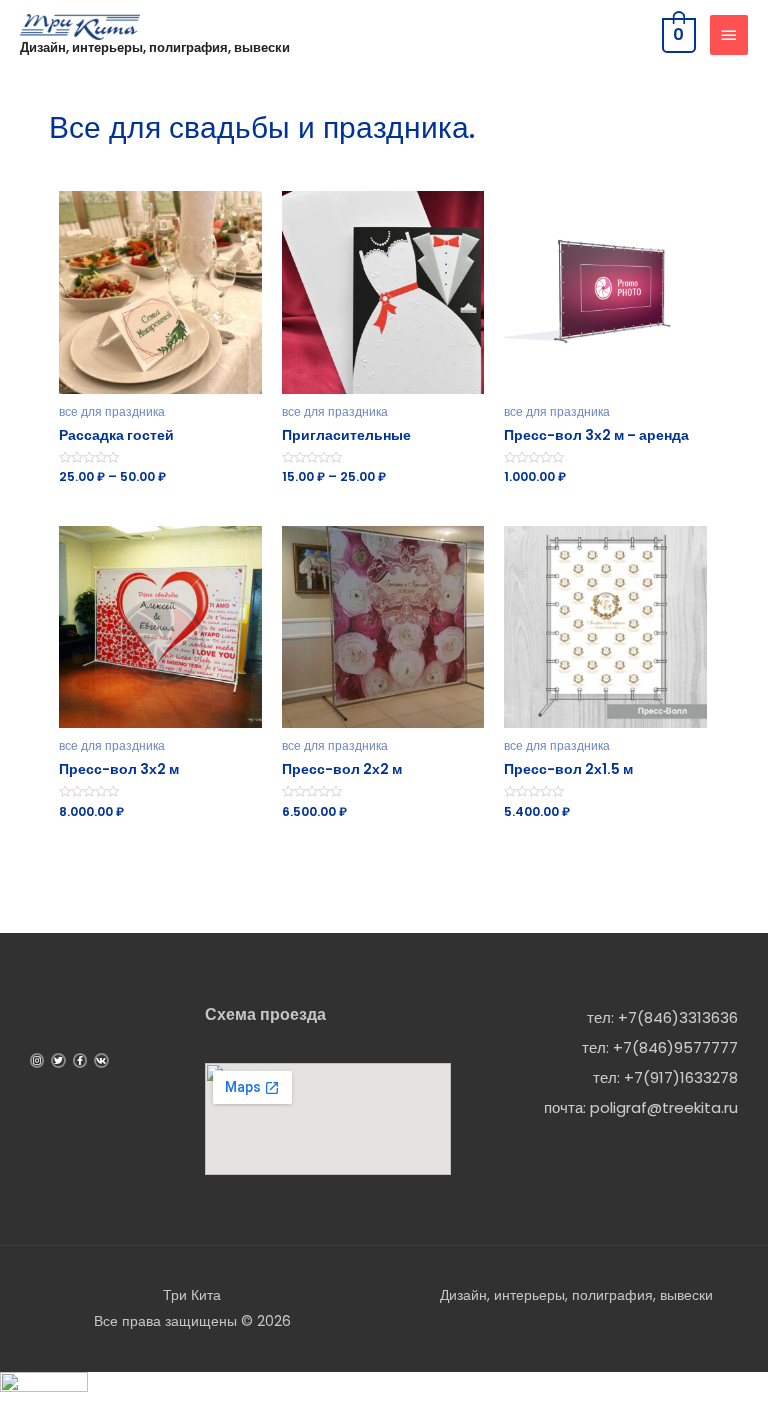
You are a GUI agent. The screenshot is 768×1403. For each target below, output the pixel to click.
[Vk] (101, 1060)
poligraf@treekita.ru (664, 1107)
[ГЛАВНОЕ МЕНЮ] (729, 35)
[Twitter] (58, 1060)
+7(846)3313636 (678, 1017)
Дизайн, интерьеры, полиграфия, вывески (155, 47)
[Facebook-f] (80, 1060)
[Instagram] (37, 1060)
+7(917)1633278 (681, 1077)
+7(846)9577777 (675, 1047)
